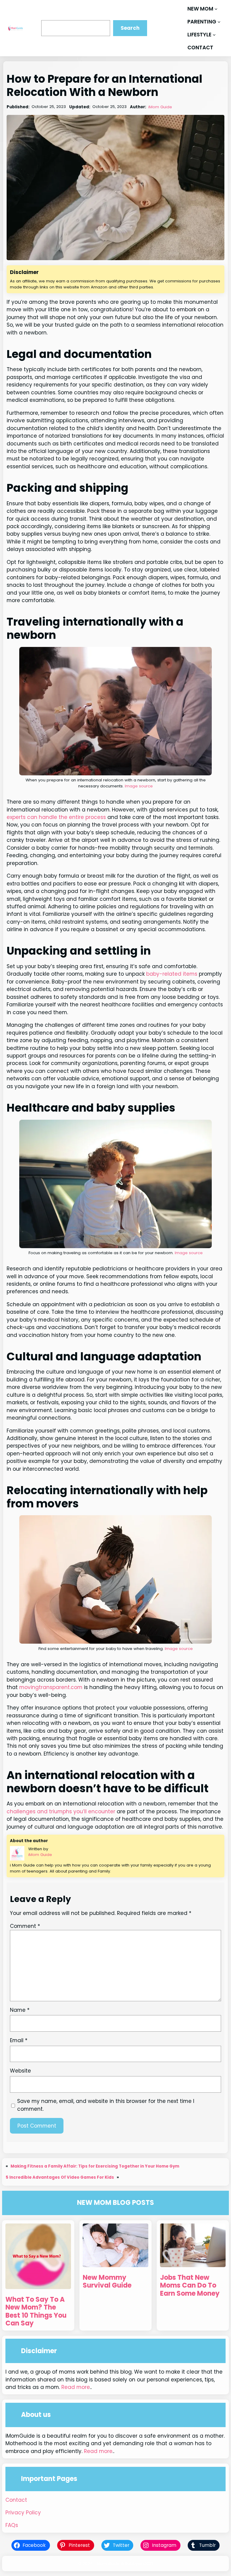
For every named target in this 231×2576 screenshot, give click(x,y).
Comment (25, 1926)
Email (19, 2040)
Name (20, 2010)
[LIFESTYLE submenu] (214, 35)
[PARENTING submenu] (219, 22)
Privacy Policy (23, 2513)
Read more (76, 2387)
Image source (139, 786)
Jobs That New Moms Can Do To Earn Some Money (190, 2286)
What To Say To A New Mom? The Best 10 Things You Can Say (36, 2311)
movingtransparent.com (51, 1687)
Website (20, 2071)
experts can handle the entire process (56, 817)
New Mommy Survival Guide (107, 2282)
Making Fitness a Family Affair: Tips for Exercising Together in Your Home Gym (95, 2166)
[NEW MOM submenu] (216, 9)
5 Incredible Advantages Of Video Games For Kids (60, 2177)
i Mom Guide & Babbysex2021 (124, 2564)
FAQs (12, 2525)
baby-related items (172, 974)
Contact (16, 2500)
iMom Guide (160, 107)
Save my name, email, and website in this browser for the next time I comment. (106, 2105)
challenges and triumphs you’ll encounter (61, 1811)
